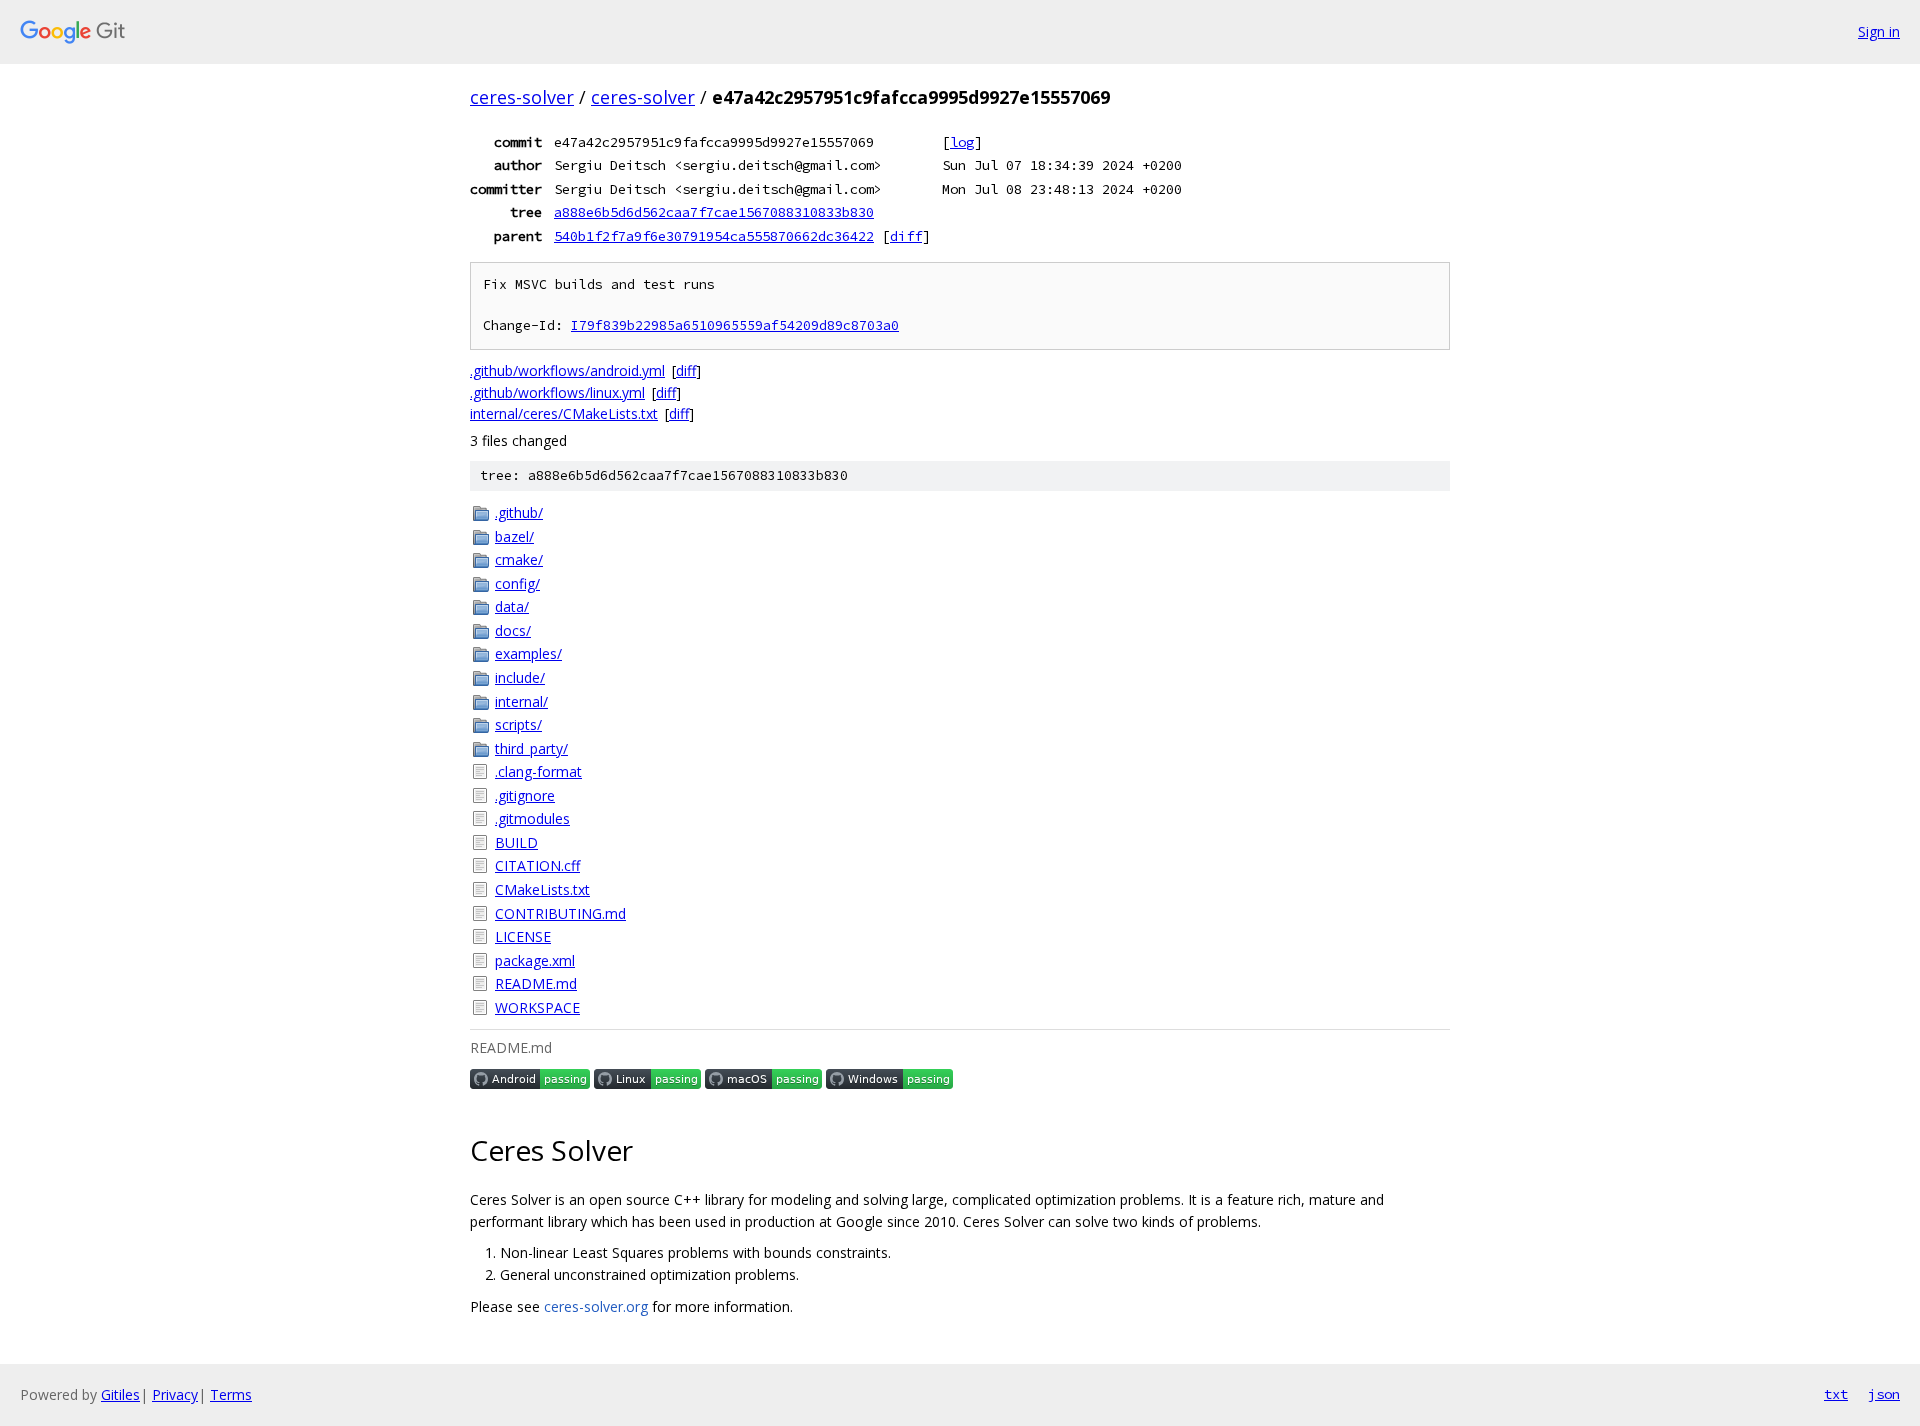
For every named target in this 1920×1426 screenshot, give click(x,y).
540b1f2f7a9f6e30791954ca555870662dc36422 (714, 236)
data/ (512, 606)
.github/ (519, 512)
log (962, 142)
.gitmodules (532, 818)
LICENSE (523, 936)
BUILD (516, 842)
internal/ (521, 701)
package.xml (535, 960)
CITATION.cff (537, 865)
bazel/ (514, 536)
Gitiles (120, 1394)
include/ (520, 677)
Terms (231, 1394)
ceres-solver (522, 97)
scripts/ (518, 724)
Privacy (175, 1394)
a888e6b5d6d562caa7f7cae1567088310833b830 (714, 212)
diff (906, 236)
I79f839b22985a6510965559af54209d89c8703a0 (735, 325)
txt (1836, 1394)
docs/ (513, 630)
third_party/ (531, 748)
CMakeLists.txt (542, 889)
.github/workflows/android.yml (567, 370)
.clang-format (538, 771)
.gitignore (525, 795)
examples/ (528, 653)
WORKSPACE (537, 1007)
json (1884, 1394)
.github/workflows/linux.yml (557, 392)
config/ (517, 583)
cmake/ (519, 559)
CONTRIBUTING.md (560, 913)
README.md (536, 983)
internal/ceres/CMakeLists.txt (564, 413)
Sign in (1879, 31)
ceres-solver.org (596, 1306)
